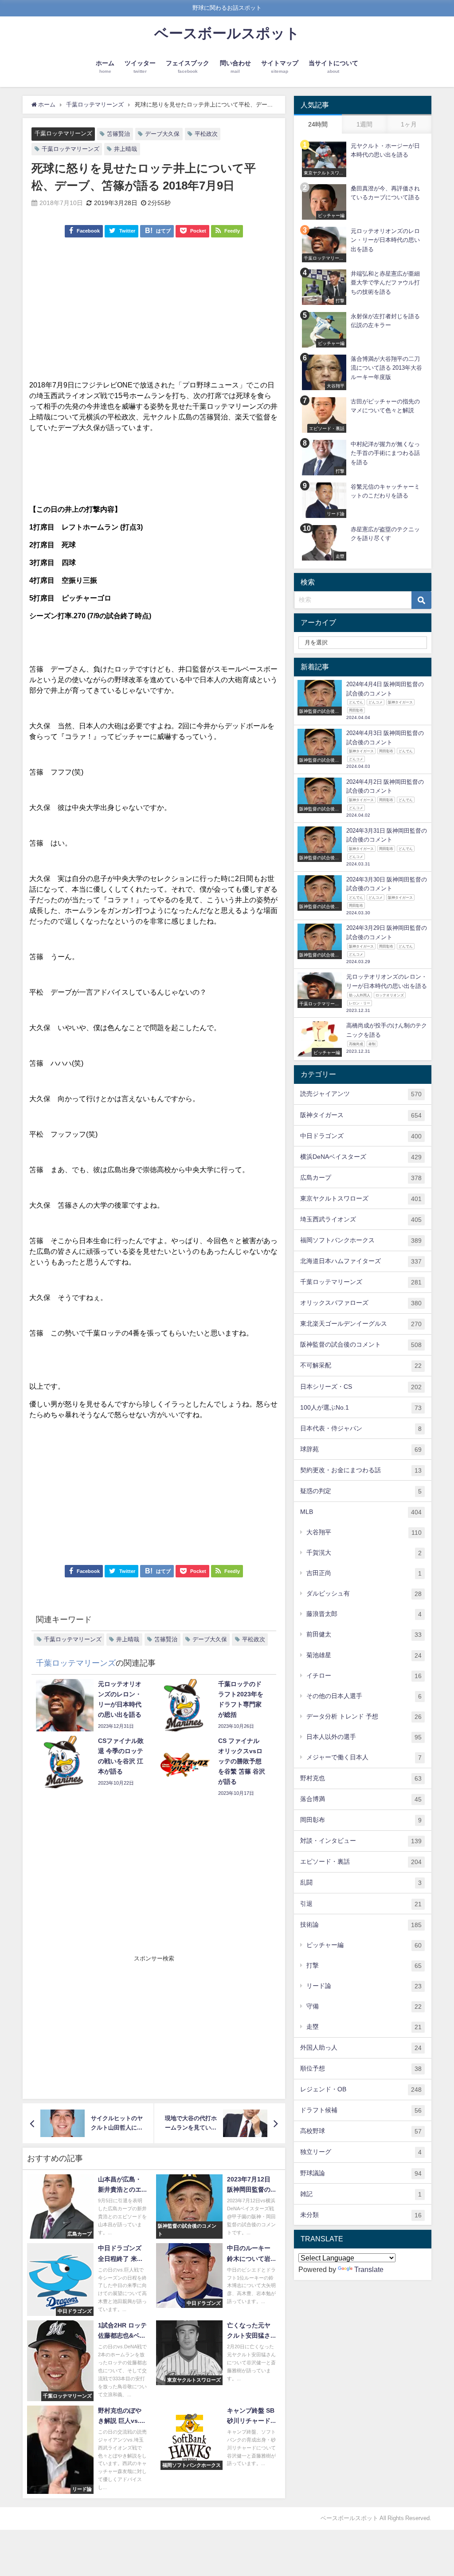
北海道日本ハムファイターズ (361, 1261)
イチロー (364, 1676)
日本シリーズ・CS (361, 1387)
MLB (361, 1512)
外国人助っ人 (361, 2048)
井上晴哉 (125, 149)
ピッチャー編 (364, 1945)
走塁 (364, 2027)
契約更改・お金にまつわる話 (361, 1470)
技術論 (361, 1925)
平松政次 (206, 134)
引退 (361, 1904)
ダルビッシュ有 (364, 1594)
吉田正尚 (364, 1573)
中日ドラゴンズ (361, 1136)
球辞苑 (361, 1449)
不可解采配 (361, 1365)
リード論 (364, 1986)
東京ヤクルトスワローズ (361, 1199)
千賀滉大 (364, 1553)
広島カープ (361, 1178)
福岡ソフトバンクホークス (361, 1240)
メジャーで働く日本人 (364, 1757)
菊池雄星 (364, 1655)
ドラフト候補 (361, 2110)
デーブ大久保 (162, 134)
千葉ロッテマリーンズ (63, 133)
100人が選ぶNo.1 (361, 1408)
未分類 (361, 2215)
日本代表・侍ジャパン (361, 1428)
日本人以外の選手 (364, 1737)
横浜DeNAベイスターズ (361, 1157)
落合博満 (361, 1799)
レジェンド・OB (361, 2089)
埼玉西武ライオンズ (361, 1219)
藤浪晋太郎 (364, 1614)
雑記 (361, 2194)
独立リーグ (361, 2152)
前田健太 (364, 1634)
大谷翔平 (364, 1532)
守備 (364, 2006)
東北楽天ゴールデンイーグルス (361, 1324)
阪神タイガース (361, 1115)
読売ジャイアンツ (361, 1094)
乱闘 (361, 1883)
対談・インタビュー (361, 1841)
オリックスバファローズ (361, 1303)
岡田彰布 (361, 1820)
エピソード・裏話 (361, 1862)
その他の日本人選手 (364, 1696)
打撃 (364, 1966)
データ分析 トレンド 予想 (364, 1717)
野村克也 (361, 1778)
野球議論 (361, 2173)
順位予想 (361, 2068)
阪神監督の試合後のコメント (361, 1345)
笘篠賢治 (118, 134)
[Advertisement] (154, 313)
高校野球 (361, 2131)
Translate (369, 2269)
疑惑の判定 (361, 1491)
